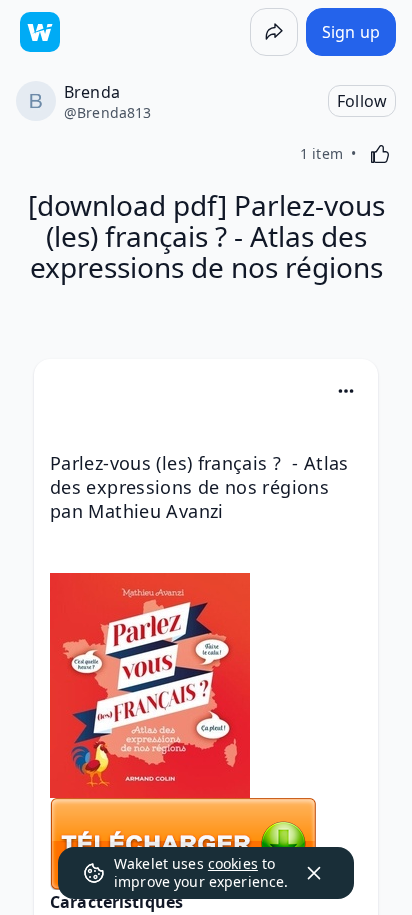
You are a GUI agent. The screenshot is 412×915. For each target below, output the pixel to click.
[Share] (274, 32)
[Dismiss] (314, 873)
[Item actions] (346, 391)
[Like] (380, 154)
